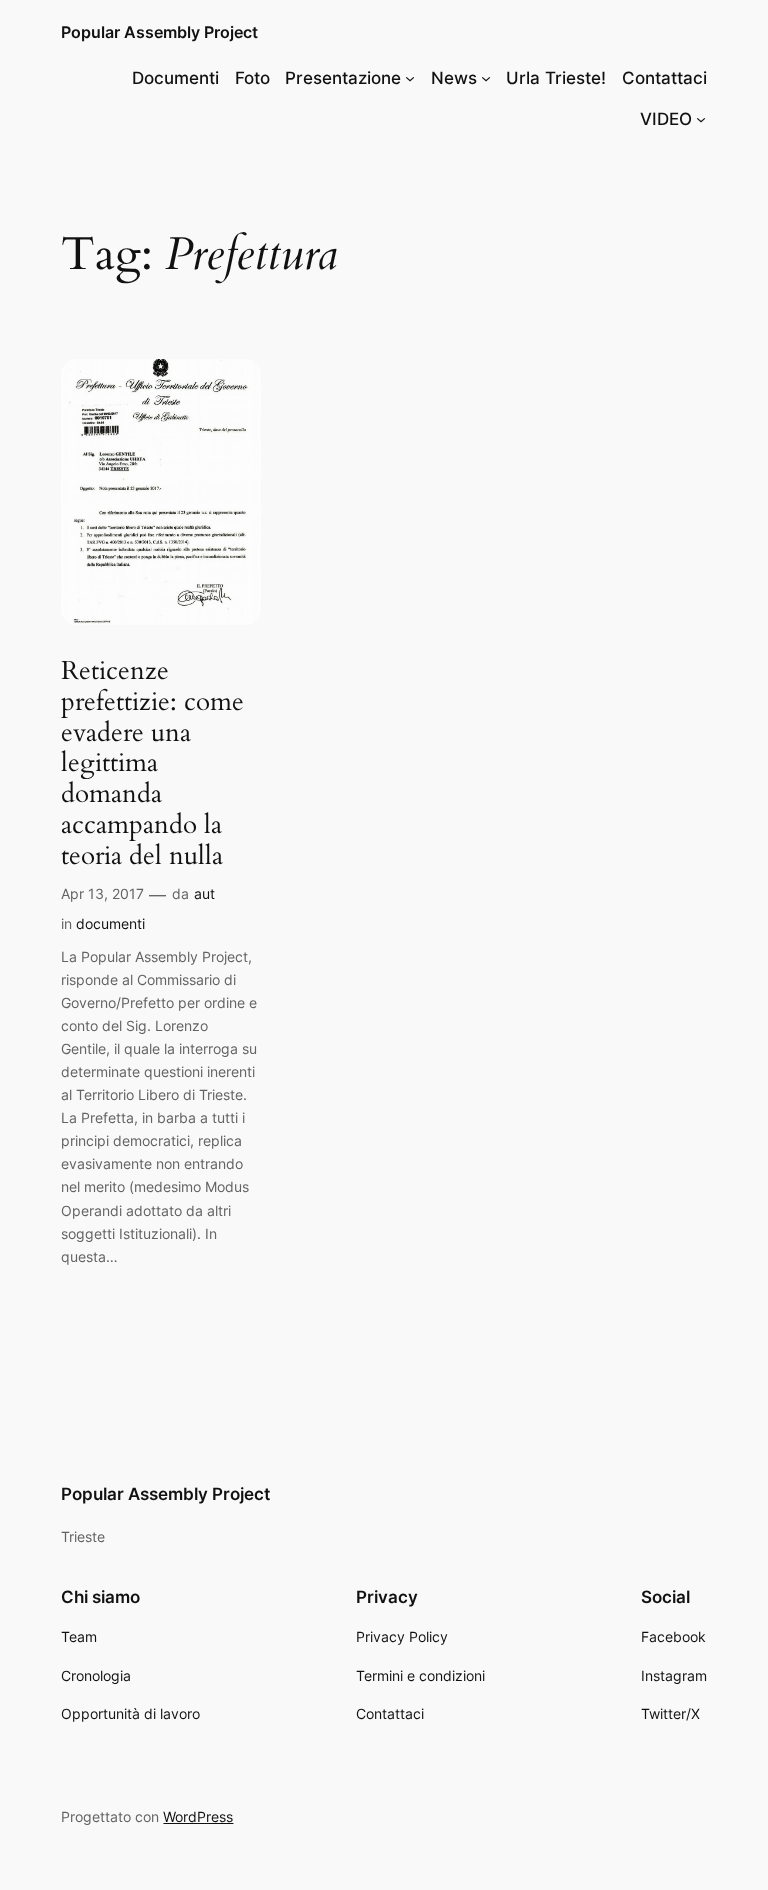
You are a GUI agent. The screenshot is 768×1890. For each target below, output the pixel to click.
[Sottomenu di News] (486, 78)
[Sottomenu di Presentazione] (410, 78)
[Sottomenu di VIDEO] (701, 119)
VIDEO (666, 119)
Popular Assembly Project (159, 32)
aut (204, 893)
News (454, 78)
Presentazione (343, 78)
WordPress (198, 1816)
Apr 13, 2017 (102, 893)
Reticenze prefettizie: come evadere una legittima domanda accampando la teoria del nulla (152, 764)
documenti (110, 923)
